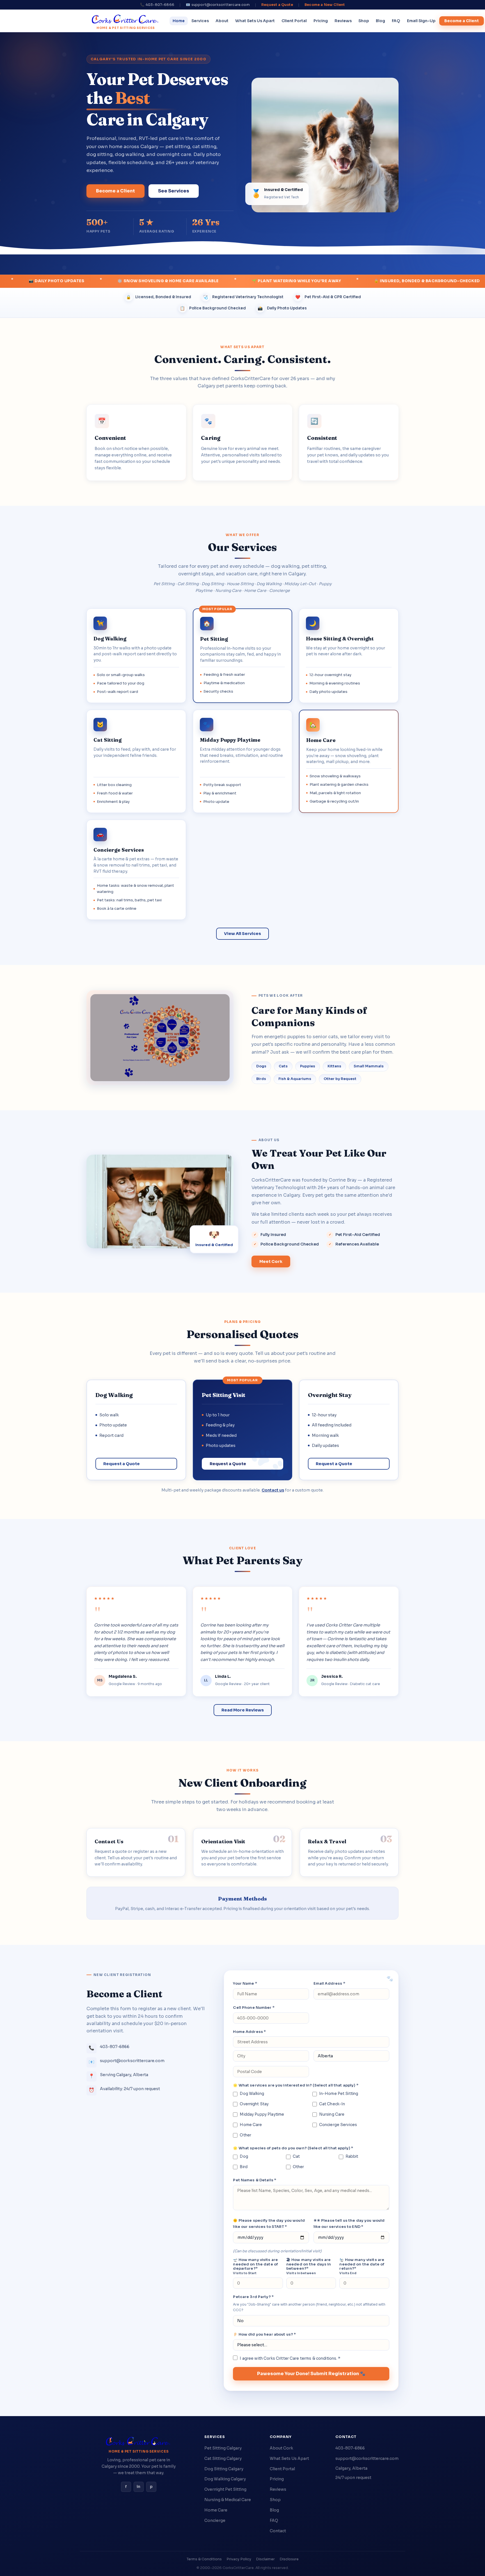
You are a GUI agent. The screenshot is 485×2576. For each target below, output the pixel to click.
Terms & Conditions (204, 2559)
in (139, 2487)
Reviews (343, 21)
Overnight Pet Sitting (225, 2489)
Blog (380, 21)
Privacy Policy (239, 2559)
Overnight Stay (254, 2104)
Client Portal (294, 21)
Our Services (242, 547)
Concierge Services (338, 2125)
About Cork (281, 2448)
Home (179, 21)
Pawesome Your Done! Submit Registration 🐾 (311, 2374)
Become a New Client (325, 5)
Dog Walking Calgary (225, 2479)
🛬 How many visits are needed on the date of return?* (362, 2266)
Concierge (215, 2520)
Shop (364, 21)
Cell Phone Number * (254, 2008)
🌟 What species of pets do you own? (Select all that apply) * (293, 2148)
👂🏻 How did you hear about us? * (264, 2334)
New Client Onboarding (242, 1783)
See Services (174, 191)
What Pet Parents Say (242, 1560)
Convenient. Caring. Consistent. (243, 359)
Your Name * (245, 1983)
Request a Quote (277, 5)
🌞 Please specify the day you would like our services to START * (269, 2224)
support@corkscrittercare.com (367, 2458)
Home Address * (249, 2032)
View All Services (242, 934)
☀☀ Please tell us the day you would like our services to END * (349, 2224)
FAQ (396, 21)
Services (200, 21)
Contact (278, 2531)
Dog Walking (252, 2094)
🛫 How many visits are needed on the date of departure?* (255, 2266)
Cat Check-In (332, 2104)
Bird (244, 2167)
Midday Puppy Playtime (262, 2114)
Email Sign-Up (421, 21)
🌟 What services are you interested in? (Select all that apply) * (296, 2085)
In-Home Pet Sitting (339, 2094)
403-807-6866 (350, 2448)
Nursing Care (332, 2114)
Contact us (273, 1490)
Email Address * (329, 1983)
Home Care (251, 2125)
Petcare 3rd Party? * (253, 2297)
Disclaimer (265, 2559)
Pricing (321, 21)
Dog (244, 2156)
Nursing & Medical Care (228, 2500)
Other (245, 2135)
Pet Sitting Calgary (223, 2448)
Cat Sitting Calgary (223, 2458)
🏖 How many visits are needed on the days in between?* (309, 2266)
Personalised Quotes (242, 1334)
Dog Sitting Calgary (224, 2469)
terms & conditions (318, 2358)
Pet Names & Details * (255, 2180)
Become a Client (462, 21)
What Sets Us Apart (255, 21)
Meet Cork (271, 1261)
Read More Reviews (243, 1710)
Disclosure (289, 2559)
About (222, 21)
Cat (296, 2156)
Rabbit (352, 2156)
